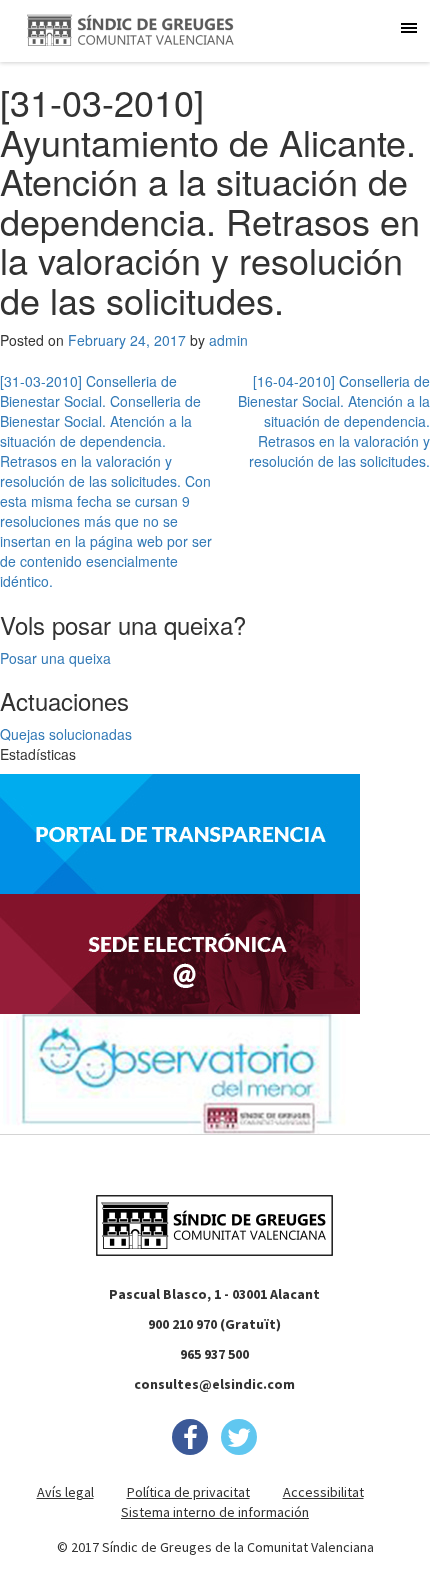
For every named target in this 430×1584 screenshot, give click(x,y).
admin (228, 340)
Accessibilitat (323, 1492)
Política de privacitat (188, 1492)
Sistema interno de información (215, 1512)
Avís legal (65, 1492)
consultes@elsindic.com (214, 1384)
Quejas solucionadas (66, 734)
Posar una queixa (55, 658)
